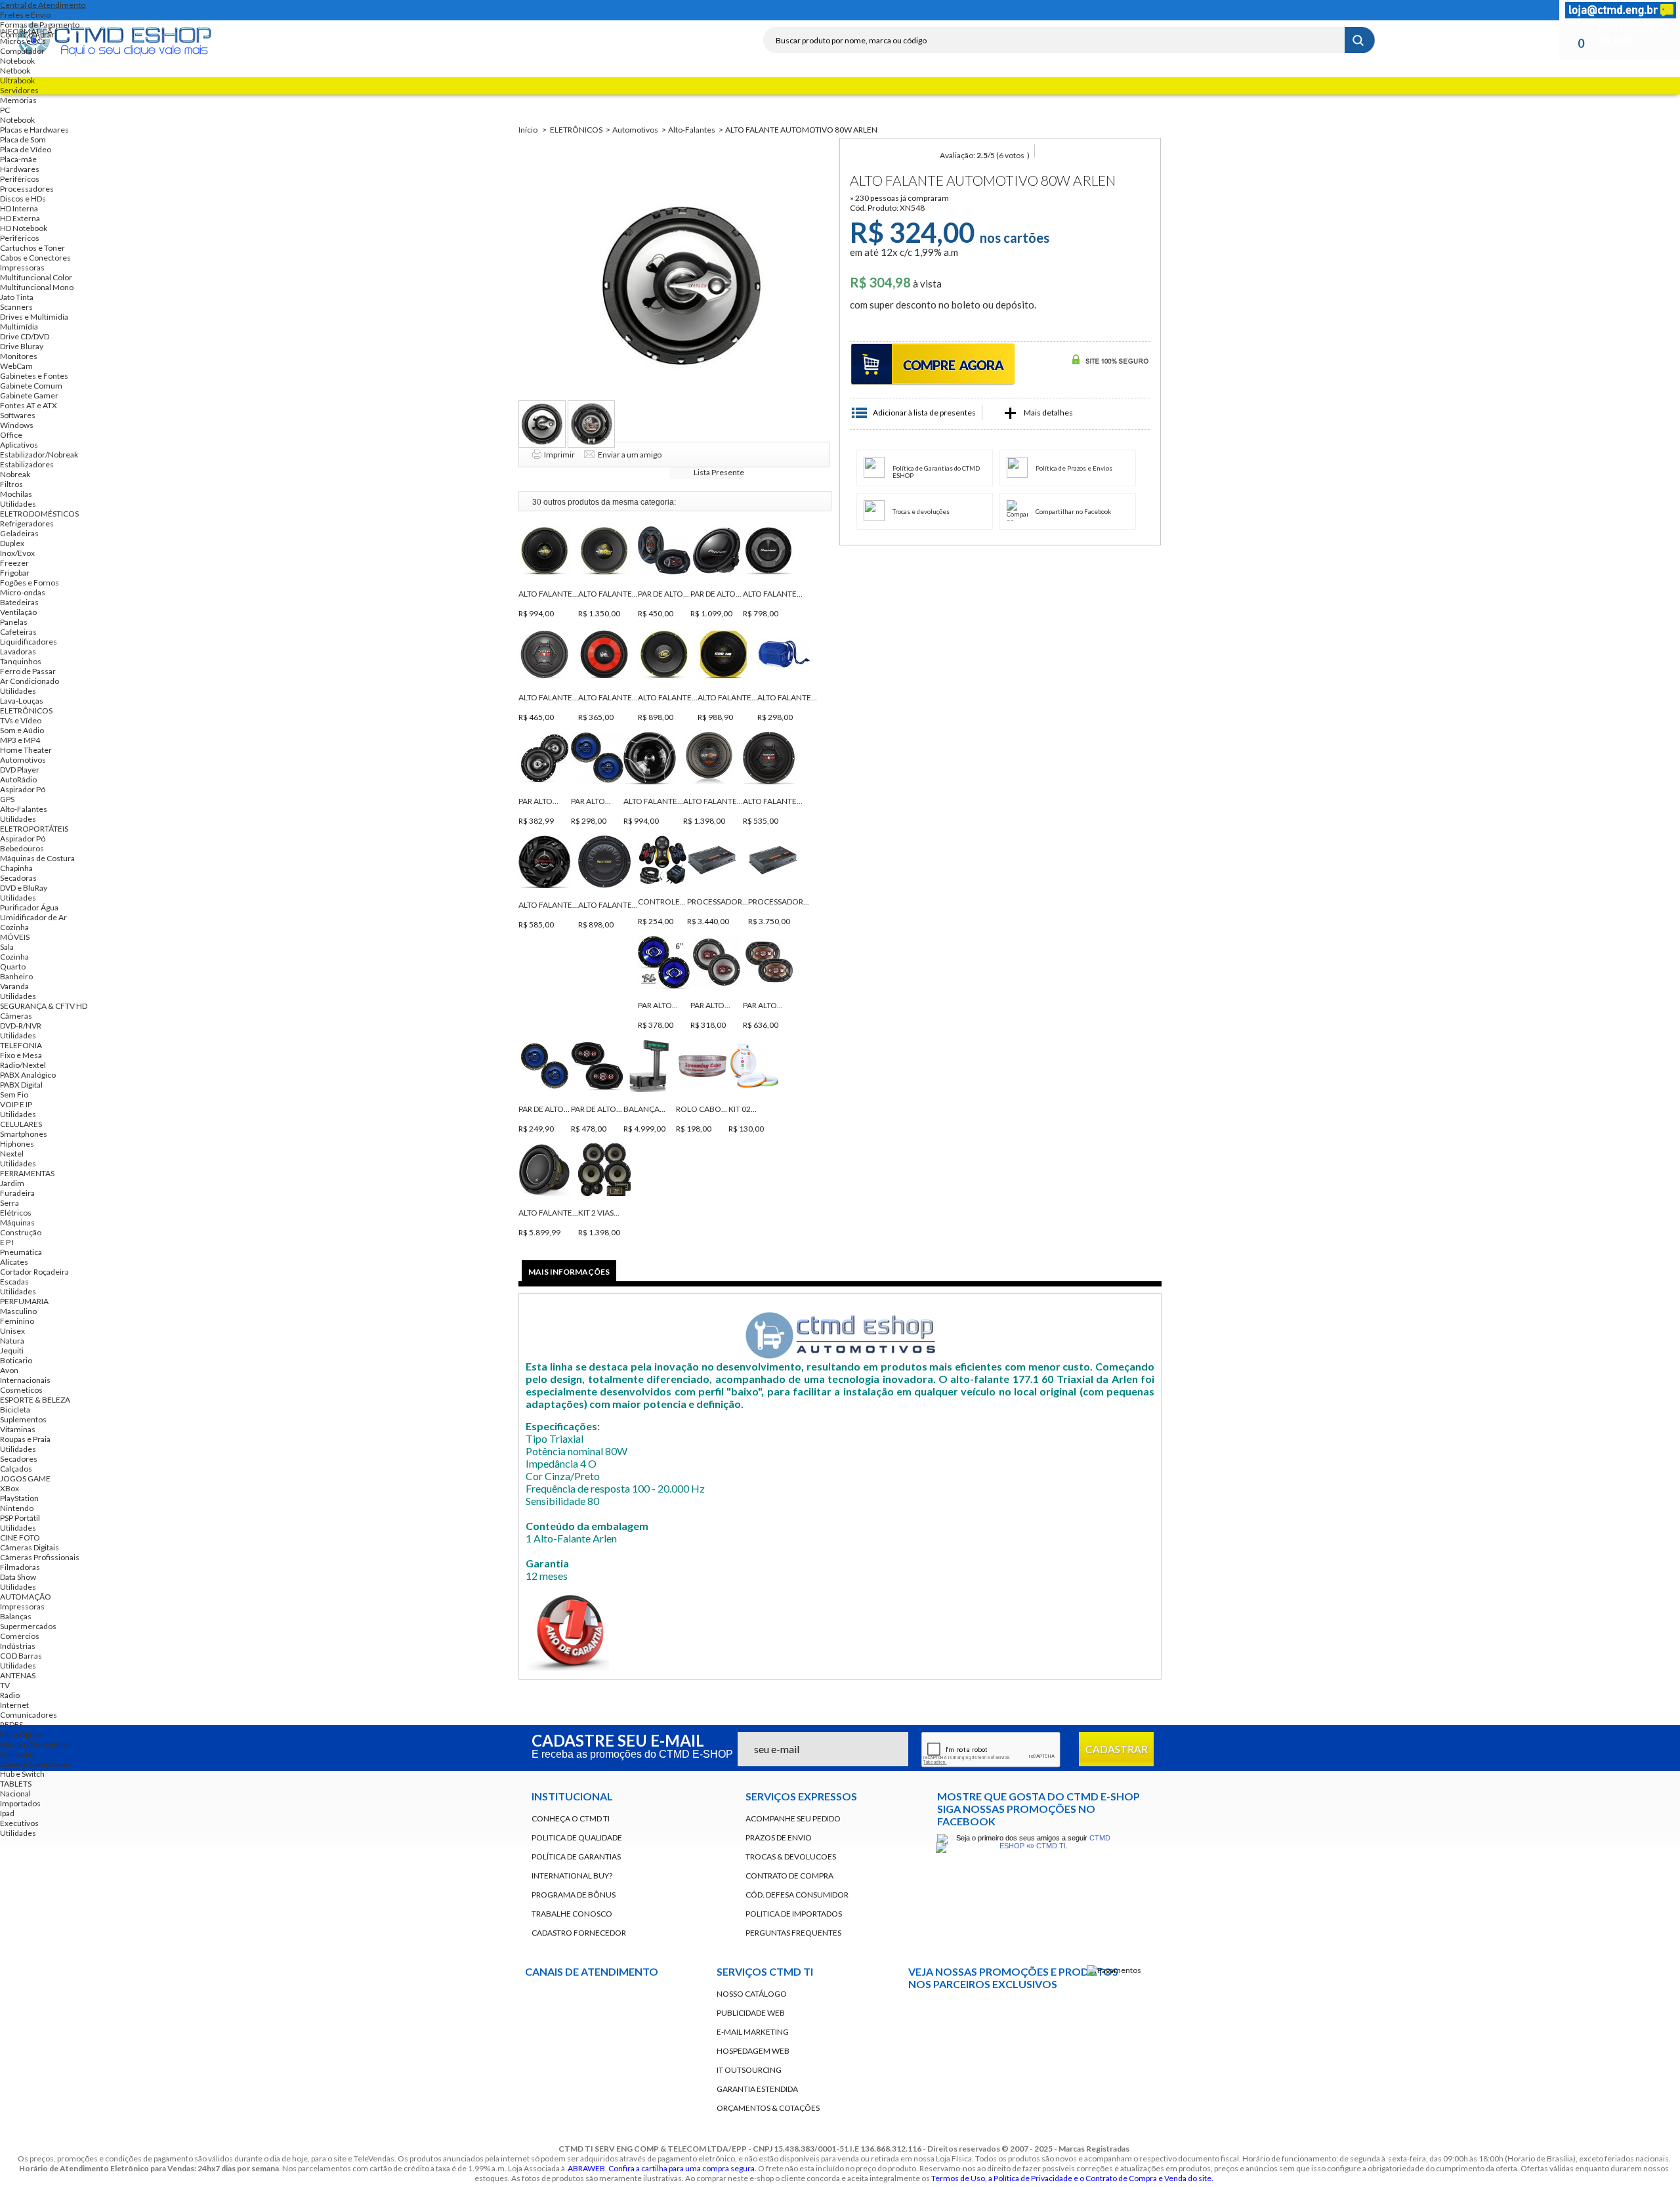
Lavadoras (18, 651)
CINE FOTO (20, 1538)
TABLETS (16, 1784)
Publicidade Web (751, 2013)
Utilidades (18, 504)
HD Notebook (24, 228)
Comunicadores (29, 1715)
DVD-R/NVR (21, 1026)
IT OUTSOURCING (749, 2070)
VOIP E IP (16, 1104)
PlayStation (19, 1498)
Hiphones (17, 1144)
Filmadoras (20, 1567)
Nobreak (15, 474)
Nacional (15, 1794)
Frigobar (15, 573)
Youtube (925, 2050)
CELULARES (21, 1124)
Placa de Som (23, 139)
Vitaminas (18, 1429)
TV (5, 1685)
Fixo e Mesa (21, 1055)
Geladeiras (19, 533)
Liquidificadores (29, 642)
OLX (1118, 2014)
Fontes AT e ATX (29, 405)
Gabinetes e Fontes (34, 376)
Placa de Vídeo (26, 149)
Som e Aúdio (22, 730)
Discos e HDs (23, 199)
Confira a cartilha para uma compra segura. (682, 2168)
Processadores (27, 189)
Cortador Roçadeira (34, 1272)
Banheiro (16, 976)
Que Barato (1054, 2014)
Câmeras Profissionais (40, 1557)
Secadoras (18, 878)
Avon (9, 1370)
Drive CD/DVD (25, 336)
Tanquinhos (21, 661)
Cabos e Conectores (35, 258)
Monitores (19, 356)
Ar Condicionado (30, 681)
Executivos (19, 1823)
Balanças (16, 1616)
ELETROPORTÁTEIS (34, 829)
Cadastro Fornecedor (579, 1933)
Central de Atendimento (43, 5)
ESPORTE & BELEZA (35, 1400)
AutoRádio (18, 779)
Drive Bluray (22, 346)
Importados (20, 1803)
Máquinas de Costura (37, 858)
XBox (10, 1488)
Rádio (10, 1695)
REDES (11, 1725)
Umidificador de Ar (33, 917)
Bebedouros (22, 848)
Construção (21, 1232)
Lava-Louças (22, 701)
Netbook (15, 71)
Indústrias (18, 1646)
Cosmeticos (21, 1390)
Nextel (12, 1154)
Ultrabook (17, 80)
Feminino (17, 1321)
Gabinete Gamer (29, 395)
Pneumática (21, 1252)
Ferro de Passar (28, 671)
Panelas (14, 622)
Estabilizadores (27, 464)
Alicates (14, 1262)
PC (5, 110)
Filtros (11, 484)
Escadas (14, 1282)
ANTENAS (18, 1675)
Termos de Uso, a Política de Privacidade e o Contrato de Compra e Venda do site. (1072, 2178)
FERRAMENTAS (27, 1173)
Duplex (12, 543)
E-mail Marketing (753, 2032)
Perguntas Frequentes (793, 1933)
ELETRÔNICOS (26, 711)
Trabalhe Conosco (572, 1914)
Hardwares (20, 169)
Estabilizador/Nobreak (39, 455)
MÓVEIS (15, 937)
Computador (22, 51)
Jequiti (12, 1350)
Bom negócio (990, 2014)
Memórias (18, 100)
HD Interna (19, 208)
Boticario (16, 1360)
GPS (7, 799)
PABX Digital (21, 1085)
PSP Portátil (20, 1518)
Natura (12, 1341)
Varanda (14, 986)
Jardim (12, 1183)
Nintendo (17, 1508)
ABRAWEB (586, 2168)
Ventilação (18, 612)
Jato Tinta (17, 297)
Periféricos (20, 179)
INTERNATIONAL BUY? (572, 1876)
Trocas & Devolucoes (791, 1857)
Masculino (18, 1311)
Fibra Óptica (21, 1734)
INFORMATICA (26, 31)
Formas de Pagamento (40, 25)
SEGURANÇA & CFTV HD (44, 1006)
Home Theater (26, 750)
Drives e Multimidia (34, 317)
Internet (14, 1705)
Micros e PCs (23, 41)
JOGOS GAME (25, 1478)
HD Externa (20, 218)
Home (1042, 10)
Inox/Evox (17, 553)
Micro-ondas (23, 592)
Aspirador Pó (23, 789)
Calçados (16, 1469)
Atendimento (623, 2051)
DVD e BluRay (24, 888)
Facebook (1066, 10)
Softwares (18, 415)
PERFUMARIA (24, 1301)
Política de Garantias (576, 1857)
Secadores (19, 1459)
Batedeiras (19, 602)
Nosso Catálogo (752, 1994)
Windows (17, 425)
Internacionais (25, 1380)
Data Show (18, 1577)
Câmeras (16, 1016)
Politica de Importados (794, 1914)
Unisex (12, 1331)
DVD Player (20, 770)
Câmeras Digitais (30, 1547)
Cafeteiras (18, 632)
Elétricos (16, 1213)
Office (11, 435)
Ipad (7, 1813)
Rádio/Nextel (23, 1065)
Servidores (19, 90)
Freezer (14, 563)
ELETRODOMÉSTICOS (39, 514)
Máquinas (17, 1222)
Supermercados (28, 1626)
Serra (10, 1203)
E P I (7, 1242)
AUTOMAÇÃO (26, 1597)
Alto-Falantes (24, 809)
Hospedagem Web (753, 2051)
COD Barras (21, 1656)
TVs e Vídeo (21, 720)
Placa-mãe (18, 159)
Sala (7, 947)
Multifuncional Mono (37, 287)
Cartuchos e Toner (32, 248)
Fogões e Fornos (30, 583)
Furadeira (17, 1193)
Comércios (20, 1636)
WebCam (16, 366)
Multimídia (19, 327)
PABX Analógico (28, 1075)
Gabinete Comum (31, 386)
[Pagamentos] (1114, 1970)
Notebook (17, 61)
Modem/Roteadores (36, 1744)
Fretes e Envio (25, 15)
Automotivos (23, 760)
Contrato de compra (789, 1876)
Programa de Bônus (574, 1895)
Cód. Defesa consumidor (797, 1895)
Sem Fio (14, 1094)
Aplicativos (19, 445)
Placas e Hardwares (34, 130)
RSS (1113, 10)
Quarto (13, 966)
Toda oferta (925, 2014)
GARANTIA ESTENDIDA (757, 2089)
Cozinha (14, 927)
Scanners (16, 307)
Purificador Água (29, 907)
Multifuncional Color (36, 277)
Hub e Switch (22, 1774)
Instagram (1137, 10)
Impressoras (22, 267)
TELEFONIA (21, 1045)
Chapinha (16, 868)
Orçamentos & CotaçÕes (768, 2108)
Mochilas (16, 494)
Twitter (1089, 10)
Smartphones (24, 1134)
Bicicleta (15, 1410)
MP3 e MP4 (20, 740)
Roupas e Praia (25, 1439)
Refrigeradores (27, 523)
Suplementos (23, 1419)
